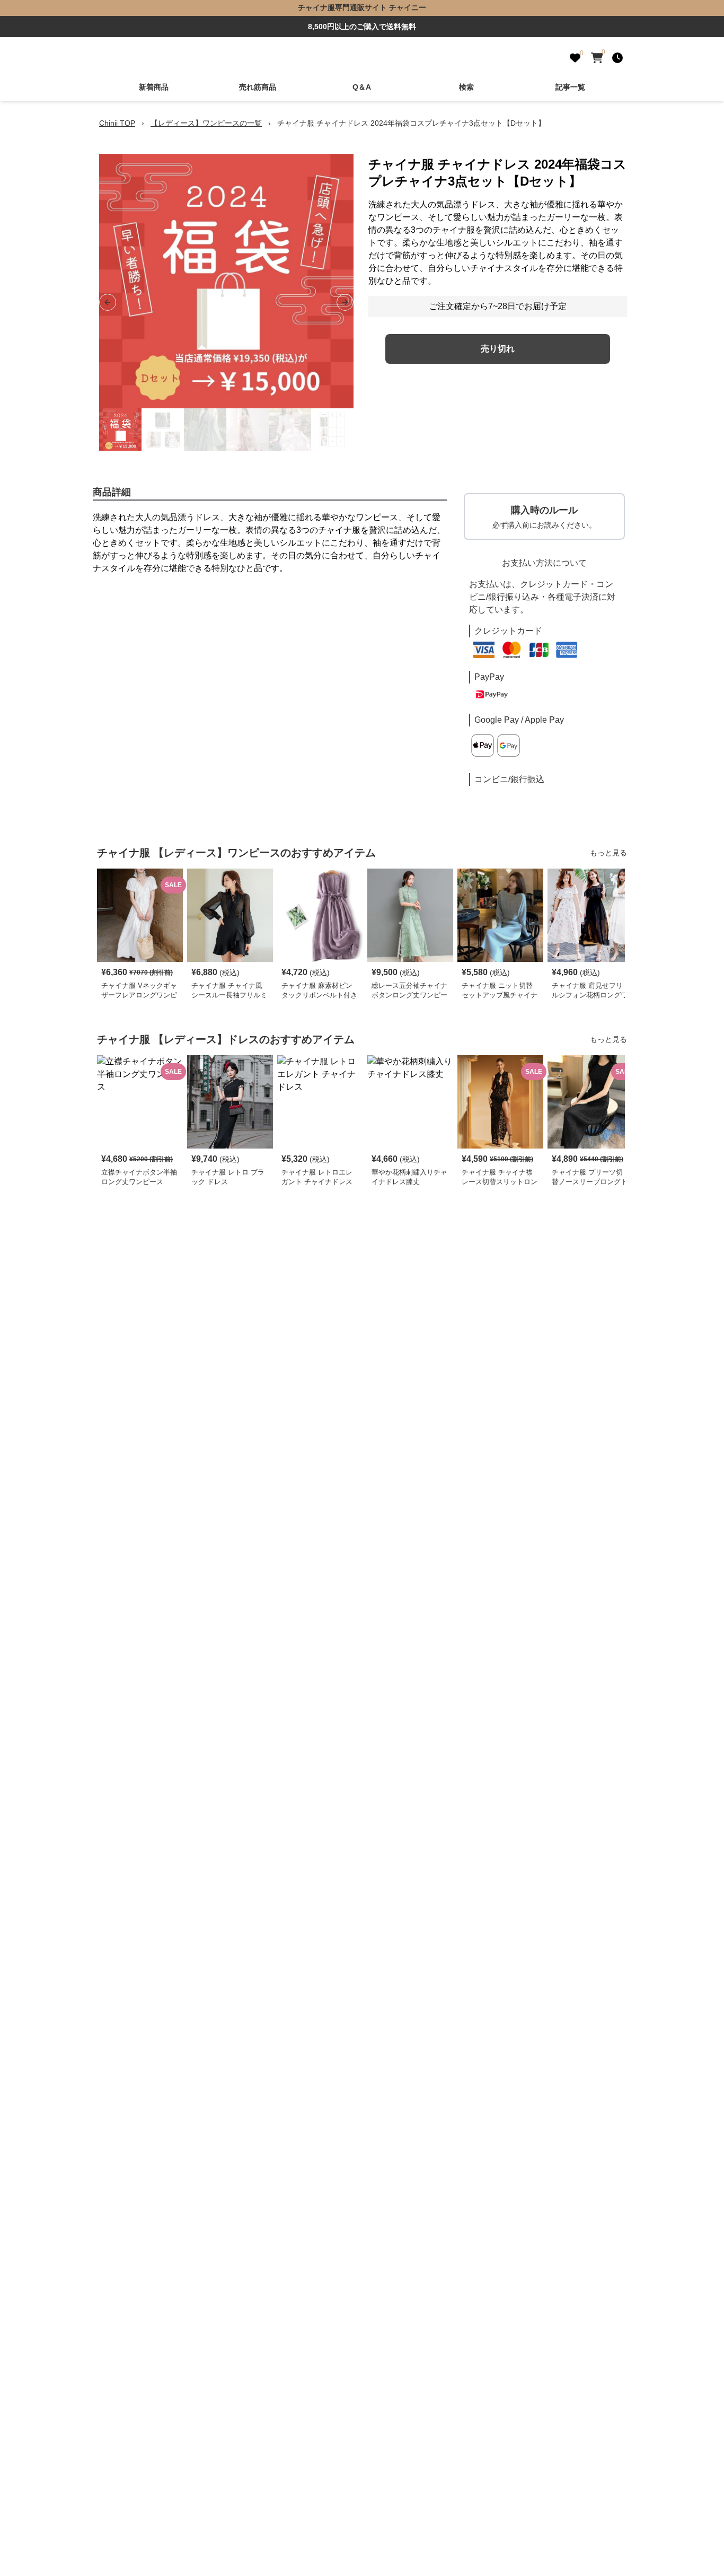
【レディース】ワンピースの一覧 (206, 123)
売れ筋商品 (258, 87)
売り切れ (498, 349)
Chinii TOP (117, 123)
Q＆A (362, 87)
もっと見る (608, 853)
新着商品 (154, 87)
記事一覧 (570, 87)
